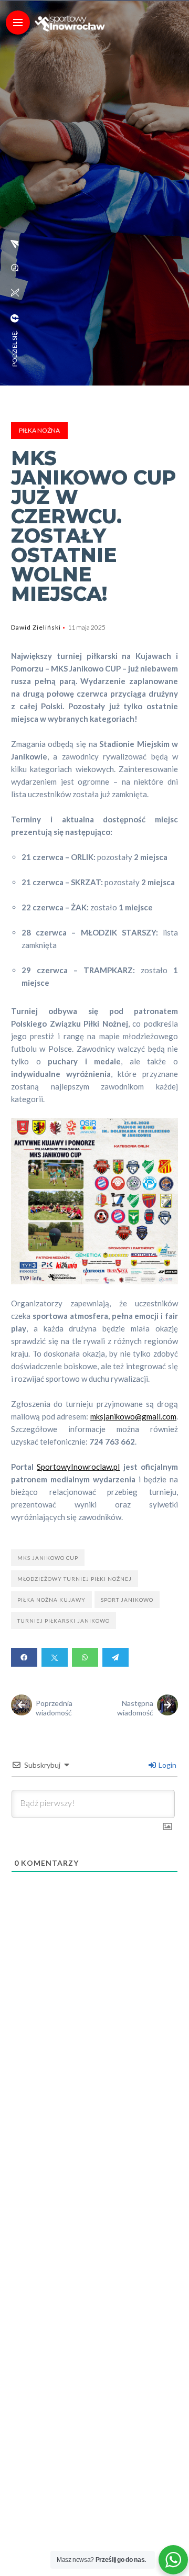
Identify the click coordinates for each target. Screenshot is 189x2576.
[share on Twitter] (15, 293)
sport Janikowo (127, 1600)
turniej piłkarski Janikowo (64, 1621)
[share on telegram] (15, 244)
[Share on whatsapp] (85, 1657)
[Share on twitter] (55, 1657)
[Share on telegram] (115, 1657)
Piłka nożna (39, 430)
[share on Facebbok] (15, 318)
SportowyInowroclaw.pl (78, 1467)
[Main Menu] (18, 23)
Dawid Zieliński (36, 627)
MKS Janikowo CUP (48, 1558)
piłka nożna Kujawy (51, 1600)
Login (167, 1765)
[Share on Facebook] (24, 1657)
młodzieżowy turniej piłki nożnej (75, 1579)
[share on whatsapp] (15, 268)
